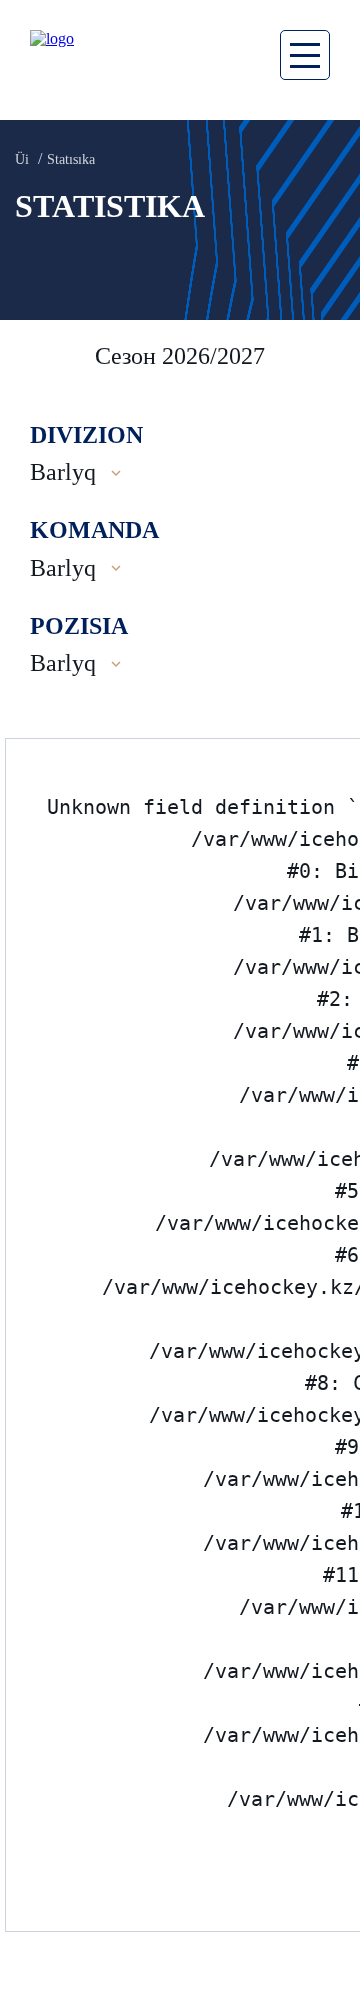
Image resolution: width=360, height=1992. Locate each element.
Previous (40, 356)
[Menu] (305, 55)
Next (325, 356)
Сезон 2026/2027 (180, 356)
